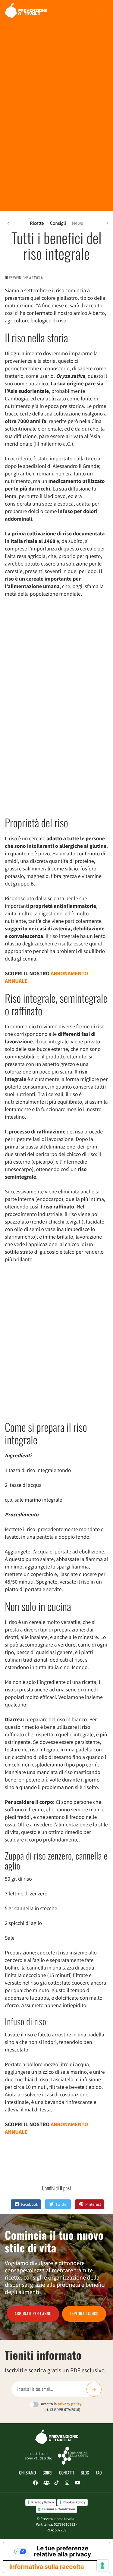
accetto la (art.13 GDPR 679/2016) (61, 2407)
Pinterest (93, 2204)
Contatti (66, 2473)
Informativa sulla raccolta (47, 2567)
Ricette (37, 223)
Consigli (58, 223)
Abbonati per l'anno (33, 2314)
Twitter (62, 2204)
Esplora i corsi (84, 2314)
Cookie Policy (74, 2502)
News (78, 223)
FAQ (99, 2473)
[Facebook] (35, 2483)
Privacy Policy (43, 2502)
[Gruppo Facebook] (46, 2483)
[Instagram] (67, 2483)
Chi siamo (27, 2473)
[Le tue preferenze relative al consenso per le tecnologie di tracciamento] (102, 2565)
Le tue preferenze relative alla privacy (63, 2551)
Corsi (48, 2473)
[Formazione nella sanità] (73, 2455)
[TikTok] (56, 2483)
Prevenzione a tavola (26, 277)
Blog (85, 2473)
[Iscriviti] (94, 2389)
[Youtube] (77, 2483)
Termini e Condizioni (58, 2509)
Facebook (30, 2204)
